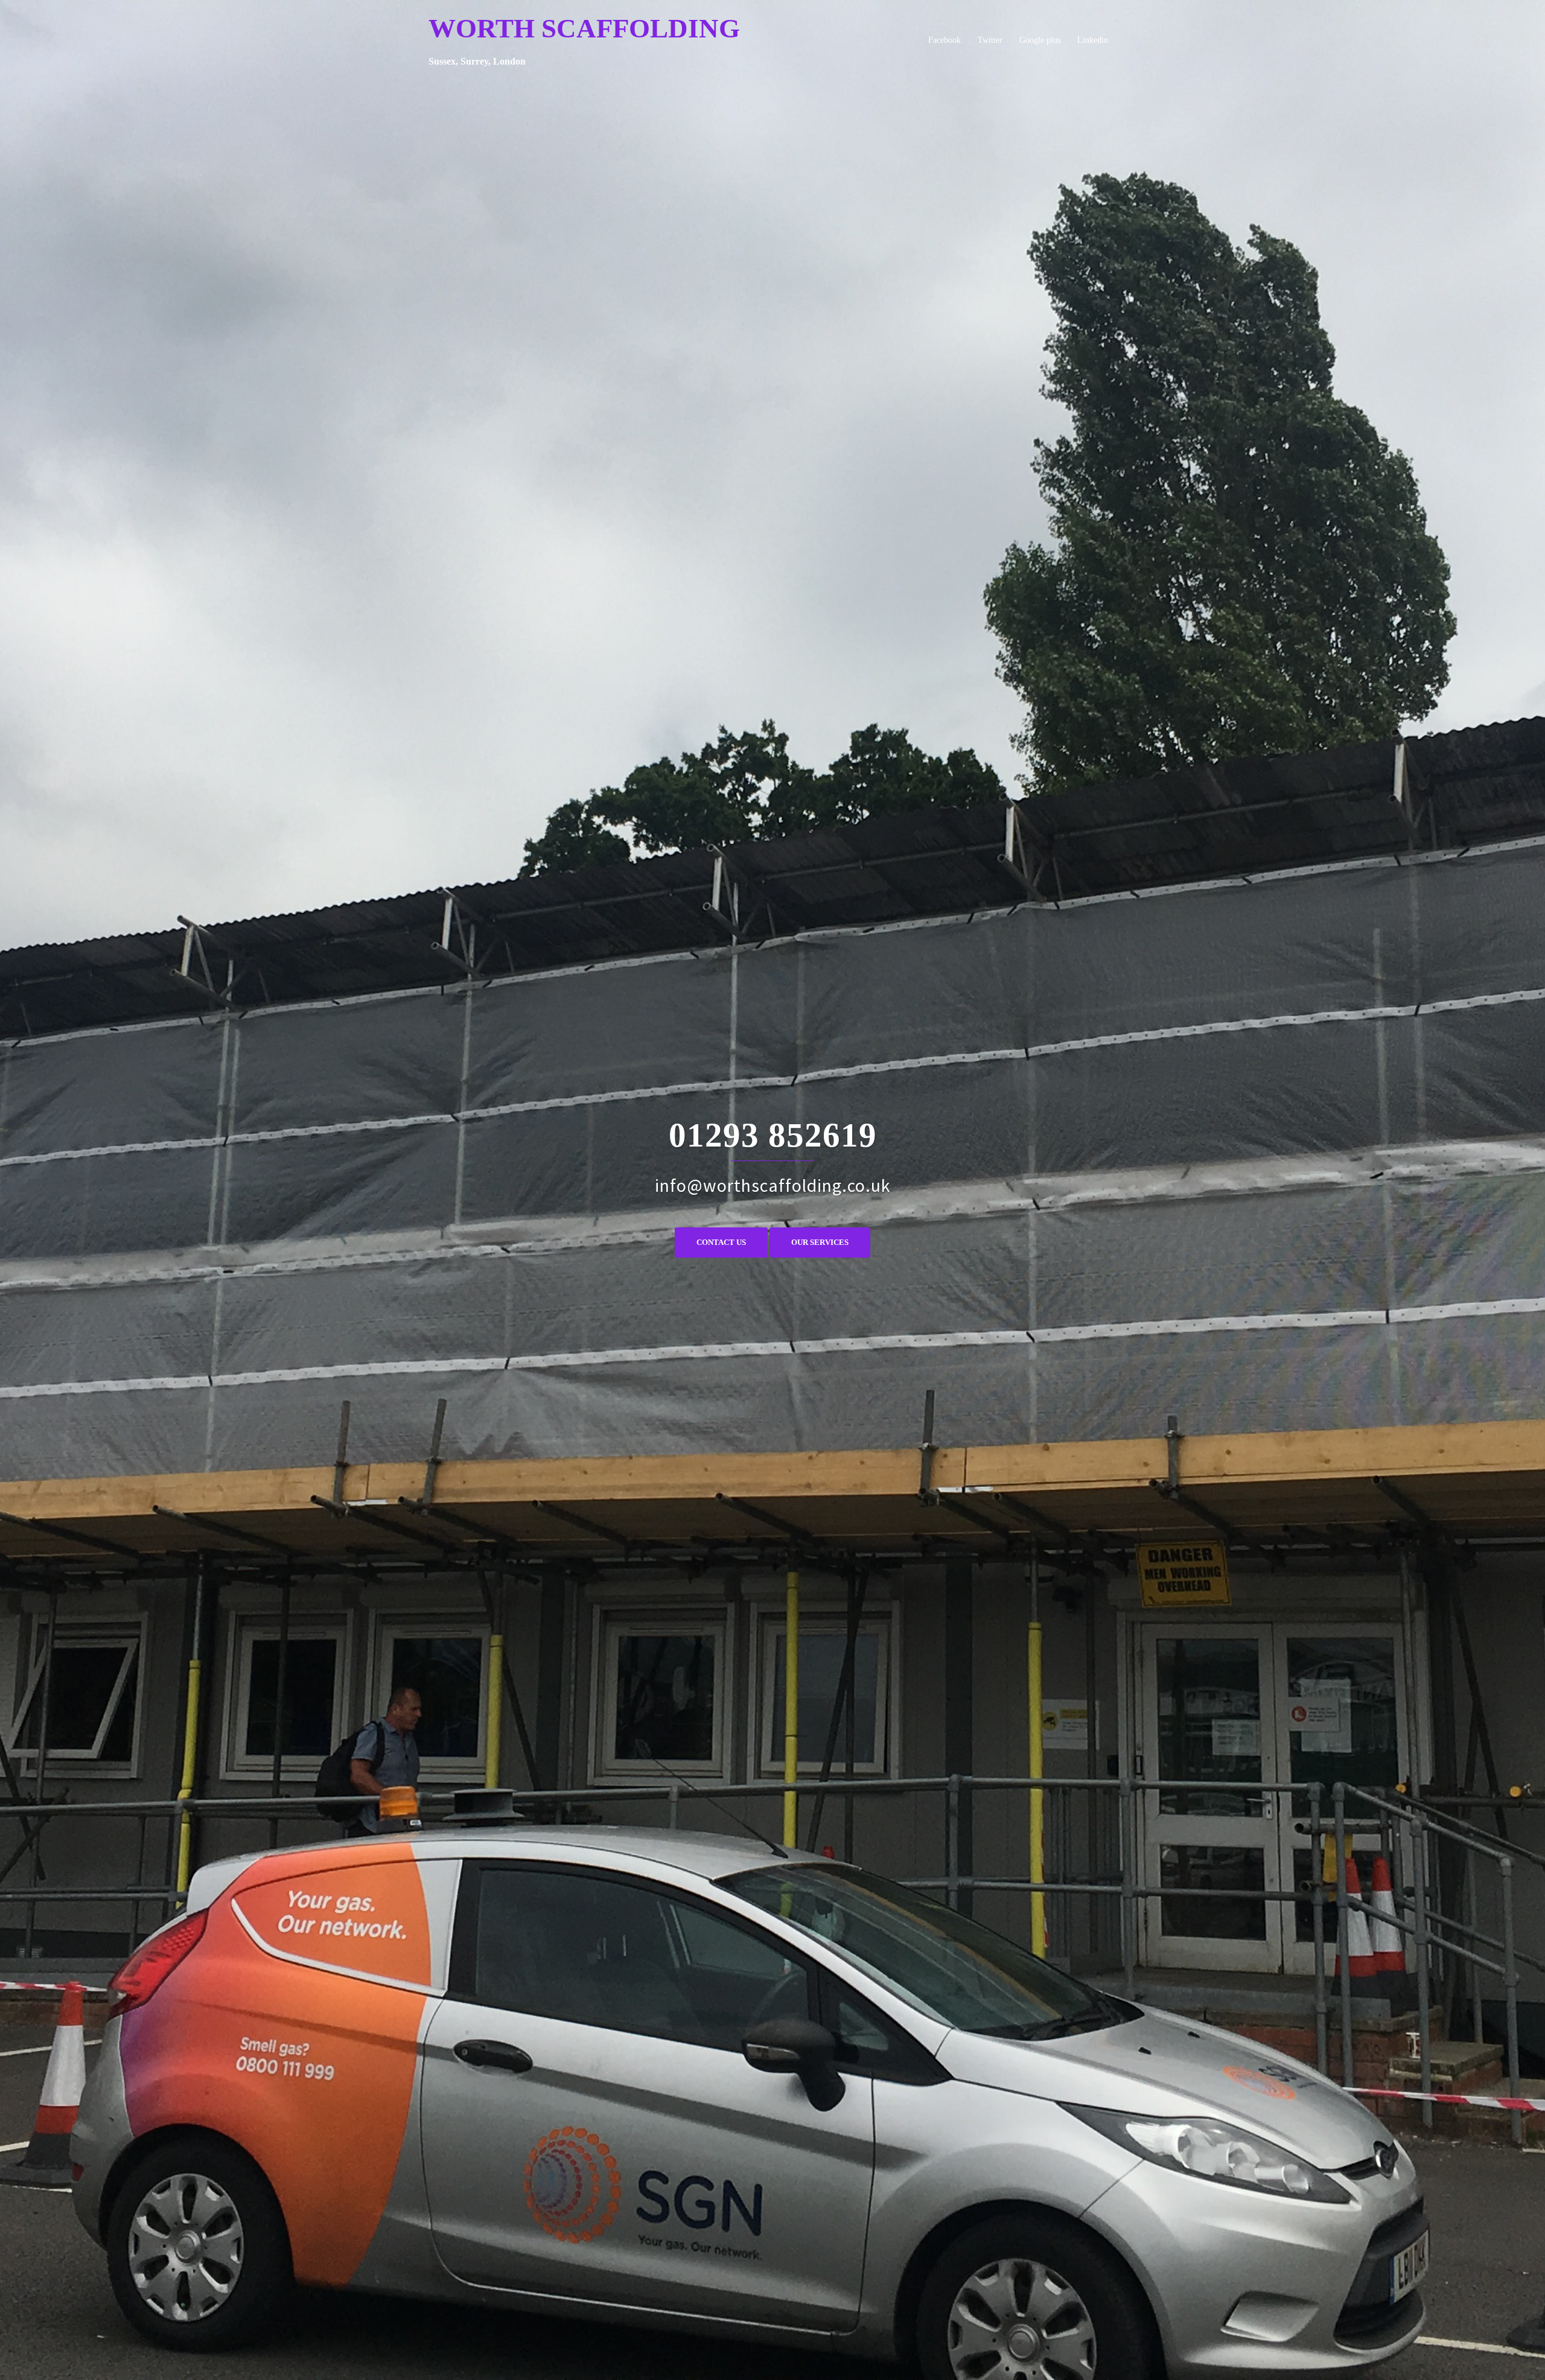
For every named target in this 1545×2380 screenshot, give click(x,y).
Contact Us (721, 1242)
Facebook (945, 40)
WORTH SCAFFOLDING (584, 28)
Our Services (820, 1242)
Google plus (1040, 40)
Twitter (990, 40)
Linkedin (1093, 40)
